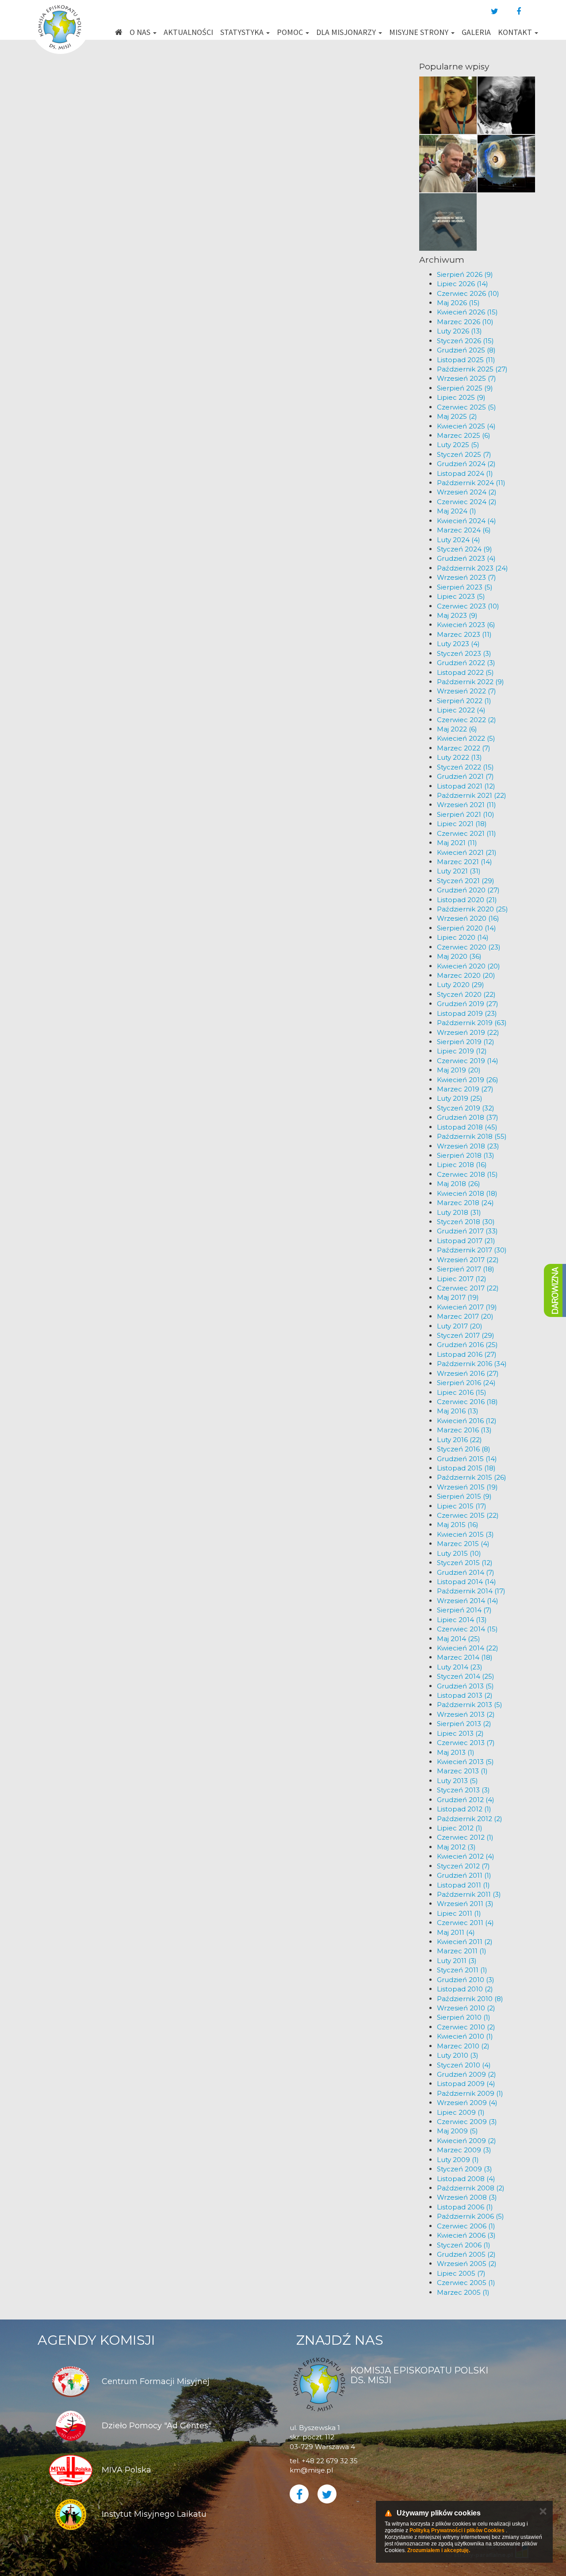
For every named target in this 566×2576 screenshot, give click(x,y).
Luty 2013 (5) (457, 1781)
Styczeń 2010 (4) (464, 2065)
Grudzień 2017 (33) (467, 1231)
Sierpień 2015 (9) (464, 1496)
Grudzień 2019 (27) (468, 1004)
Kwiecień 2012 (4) (466, 1856)
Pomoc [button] (291, 32)
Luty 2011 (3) (457, 1961)
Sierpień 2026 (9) (465, 274)
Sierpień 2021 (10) (466, 814)
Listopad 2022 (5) (465, 672)
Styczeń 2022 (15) (465, 767)
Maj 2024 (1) (457, 511)
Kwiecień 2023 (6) (466, 625)
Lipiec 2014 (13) (462, 1620)
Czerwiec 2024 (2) (467, 502)
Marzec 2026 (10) (465, 322)
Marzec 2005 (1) (463, 2292)
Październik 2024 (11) (471, 483)
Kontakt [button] (516, 32)
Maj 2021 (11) (457, 843)
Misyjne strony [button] (420, 32)
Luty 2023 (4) (458, 644)
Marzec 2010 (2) (463, 2046)
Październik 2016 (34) (472, 1364)
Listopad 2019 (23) (467, 1013)
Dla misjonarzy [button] (347, 32)
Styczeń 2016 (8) (464, 1449)
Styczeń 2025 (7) (464, 454)
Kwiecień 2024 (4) (467, 521)
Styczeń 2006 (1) (464, 2245)
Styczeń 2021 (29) (466, 881)
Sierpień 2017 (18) (466, 1269)
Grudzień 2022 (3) (466, 663)
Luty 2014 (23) (460, 1667)
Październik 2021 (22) (472, 795)
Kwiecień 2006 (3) (466, 2235)
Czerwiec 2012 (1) (465, 1837)
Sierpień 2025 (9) (465, 388)
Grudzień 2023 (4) (466, 558)
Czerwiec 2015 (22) (468, 1515)
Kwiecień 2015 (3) (465, 1534)
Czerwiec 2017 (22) (468, 1288)
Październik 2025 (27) (472, 369)
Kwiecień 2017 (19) (467, 1307)
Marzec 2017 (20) (465, 1316)
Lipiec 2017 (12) (462, 1279)
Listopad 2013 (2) (465, 1695)
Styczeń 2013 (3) (463, 1790)
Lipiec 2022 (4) (461, 710)
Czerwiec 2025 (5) (467, 407)
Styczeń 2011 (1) (462, 1970)
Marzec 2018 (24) (465, 1203)
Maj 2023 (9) (457, 615)
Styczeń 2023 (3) (464, 653)
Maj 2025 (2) (457, 416)
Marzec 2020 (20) (466, 975)
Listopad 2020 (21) (467, 900)
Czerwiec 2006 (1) (466, 2226)
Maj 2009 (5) (457, 2131)
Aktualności (188, 32)
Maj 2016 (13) (458, 1411)
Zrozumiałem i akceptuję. (439, 2550)
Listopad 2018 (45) (467, 1127)
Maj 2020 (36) (459, 956)
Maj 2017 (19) (458, 1297)
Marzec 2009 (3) (464, 2150)
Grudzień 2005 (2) (466, 2254)
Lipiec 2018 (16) (462, 1165)
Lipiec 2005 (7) (461, 2273)
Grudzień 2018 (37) (468, 1117)
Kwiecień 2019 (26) (468, 1080)
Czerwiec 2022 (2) (467, 720)
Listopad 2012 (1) (464, 1809)
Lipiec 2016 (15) (462, 1392)
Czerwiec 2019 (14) (468, 1061)
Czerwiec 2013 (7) (466, 1743)
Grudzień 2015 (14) (467, 1459)
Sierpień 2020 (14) (467, 928)
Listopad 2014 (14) (467, 1582)
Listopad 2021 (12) (466, 786)
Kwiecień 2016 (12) (467, 1421)
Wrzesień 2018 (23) (468, 1146)
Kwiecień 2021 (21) (467, 852)
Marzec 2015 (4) (463, 1544)
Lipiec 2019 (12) (462, 1051)
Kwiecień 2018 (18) (467, 1193)
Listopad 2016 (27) (467, 1354)
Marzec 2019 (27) (465, 1089)
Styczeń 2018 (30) (466, 1222)
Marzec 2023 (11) (464, 634)
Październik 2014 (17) (471, 1591)
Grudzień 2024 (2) (466, 464)
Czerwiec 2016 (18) (467, 1402)
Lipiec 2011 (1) (459, 1913)
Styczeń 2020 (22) (466, 994)
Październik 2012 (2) (470, 1819)
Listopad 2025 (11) (466, 360)
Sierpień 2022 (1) (464, 701)
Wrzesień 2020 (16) (468, 918)
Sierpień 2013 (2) (464, 1724)
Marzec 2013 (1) (462, 1771)
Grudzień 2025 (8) (466, 350)
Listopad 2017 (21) (466, 1241)
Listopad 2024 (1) (465, 473)
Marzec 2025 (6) (464, 435)
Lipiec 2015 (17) (462, 1506)
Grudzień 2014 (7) (466, 1572)
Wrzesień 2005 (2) (467, 2264)
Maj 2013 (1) (456, 1752)
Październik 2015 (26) (472, 1477)
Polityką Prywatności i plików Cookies (457, 2530)
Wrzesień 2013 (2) (466, 1714)
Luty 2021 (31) (459, 871)
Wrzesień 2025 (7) (467, 378)
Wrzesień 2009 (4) (467, 2103)
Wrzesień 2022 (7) (467, 691)
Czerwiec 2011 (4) (465, 1923)
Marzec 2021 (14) (465, 862)
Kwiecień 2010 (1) (465, 2036)
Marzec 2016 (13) (464, 1430)
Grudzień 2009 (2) (467, 2074)
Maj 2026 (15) (458, 303)
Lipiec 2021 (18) (462, 824)
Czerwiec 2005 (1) (466, 2283)
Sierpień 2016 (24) (466, 1383)
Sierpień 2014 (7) (464, 1610)
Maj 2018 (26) (459, 1184)
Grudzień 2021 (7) (465, 776)
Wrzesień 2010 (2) (466, 2008)
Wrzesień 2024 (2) (467, 492)
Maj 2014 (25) (459, 1639)
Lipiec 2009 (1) (461, 2112)
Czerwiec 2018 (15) (467, 1174)
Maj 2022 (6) (457, 729)
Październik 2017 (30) (472, 1250)
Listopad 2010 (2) (465, 1989)
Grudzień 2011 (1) (464, 1875)
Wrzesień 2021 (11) (467, 805)
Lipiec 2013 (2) (460, 1733)
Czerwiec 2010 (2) (466, 2027)
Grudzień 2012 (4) (466, 1800)
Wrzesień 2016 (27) (468, 1373)
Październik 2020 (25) (472, 909)
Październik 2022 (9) (470, 682)
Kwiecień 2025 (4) (466, 426)
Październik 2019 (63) (472, 1023)
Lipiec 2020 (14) (463, 937)
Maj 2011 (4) (456, 1932)
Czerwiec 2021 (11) (467, 833)
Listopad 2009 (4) (466, 2084)
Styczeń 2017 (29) (466, 1335)
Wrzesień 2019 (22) (468, 1032)
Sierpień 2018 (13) (466, 1155)
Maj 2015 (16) (458, 1525)
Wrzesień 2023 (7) (467, 577)
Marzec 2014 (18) (465, 1657)
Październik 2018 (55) (472, 1136)
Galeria (476, 32)
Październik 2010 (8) (470, 1999)
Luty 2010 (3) (458, 2055)
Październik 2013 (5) (470, 1705)
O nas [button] (141, 32)
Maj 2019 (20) (459, 1070)
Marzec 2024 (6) (464, 530)
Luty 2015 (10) (459, 1553)
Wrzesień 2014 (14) (468, 1601)
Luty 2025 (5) (458, 445)
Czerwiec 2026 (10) (468, 293)
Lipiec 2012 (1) (460, 1828)
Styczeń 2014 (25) (466, 1676)
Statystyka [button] (243, 32)
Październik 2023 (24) (472, 568)
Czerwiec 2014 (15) (467, 1629)
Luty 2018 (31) (459, 1212)
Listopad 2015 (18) (466, 1468)
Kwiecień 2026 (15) (467, 312)
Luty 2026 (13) (459, 331)
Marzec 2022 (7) (464, 748)
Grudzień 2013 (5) (465, 1686)
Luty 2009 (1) (458, 2160)
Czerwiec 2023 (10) (468, 606)
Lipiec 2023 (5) (461, 596)
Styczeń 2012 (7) (463, 1866)
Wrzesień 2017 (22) (468, 1260)
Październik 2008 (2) (471, 2188)
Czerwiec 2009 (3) (467, 2122)
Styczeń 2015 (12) (465, 1563)
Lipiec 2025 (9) (461, 397)
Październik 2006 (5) (470, 2216)
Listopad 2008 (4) (466, 2179)
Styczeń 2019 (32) (466, 1108)
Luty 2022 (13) (459, 757)
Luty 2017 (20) (460, 1326)
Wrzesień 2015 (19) (467, 1487)
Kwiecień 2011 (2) (465, 1942)
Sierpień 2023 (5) (465, 587)
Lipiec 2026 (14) (463, 284)
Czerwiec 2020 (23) (469, 947)
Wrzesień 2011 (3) (465, 1904)
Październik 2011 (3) (469, 1894)
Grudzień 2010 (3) (466, 1980)
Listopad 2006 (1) (465, 2207)
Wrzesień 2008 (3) (467, 2197)
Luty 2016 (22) (459, 1440)
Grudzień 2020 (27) (468, 890)
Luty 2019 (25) (460, 1098)
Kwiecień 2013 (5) (465, 1762)
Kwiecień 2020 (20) (468, 966)
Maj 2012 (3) (456, 1847)
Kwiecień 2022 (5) (466, 738)
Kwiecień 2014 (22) (468, 1648)
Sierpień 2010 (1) (464, 2017)
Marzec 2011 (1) (462, 1951)
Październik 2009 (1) (470, 2093)
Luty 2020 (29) (461, 985)
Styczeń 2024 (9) (465, 549)
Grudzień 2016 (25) (467, 1345)
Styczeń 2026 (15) (465, 341)
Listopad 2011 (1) (463, 1885)
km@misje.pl (311, 2470)
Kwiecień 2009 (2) (467, 2141)
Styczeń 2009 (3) (465, 2169)
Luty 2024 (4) (459, 540)
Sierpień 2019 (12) (466, 1042)
